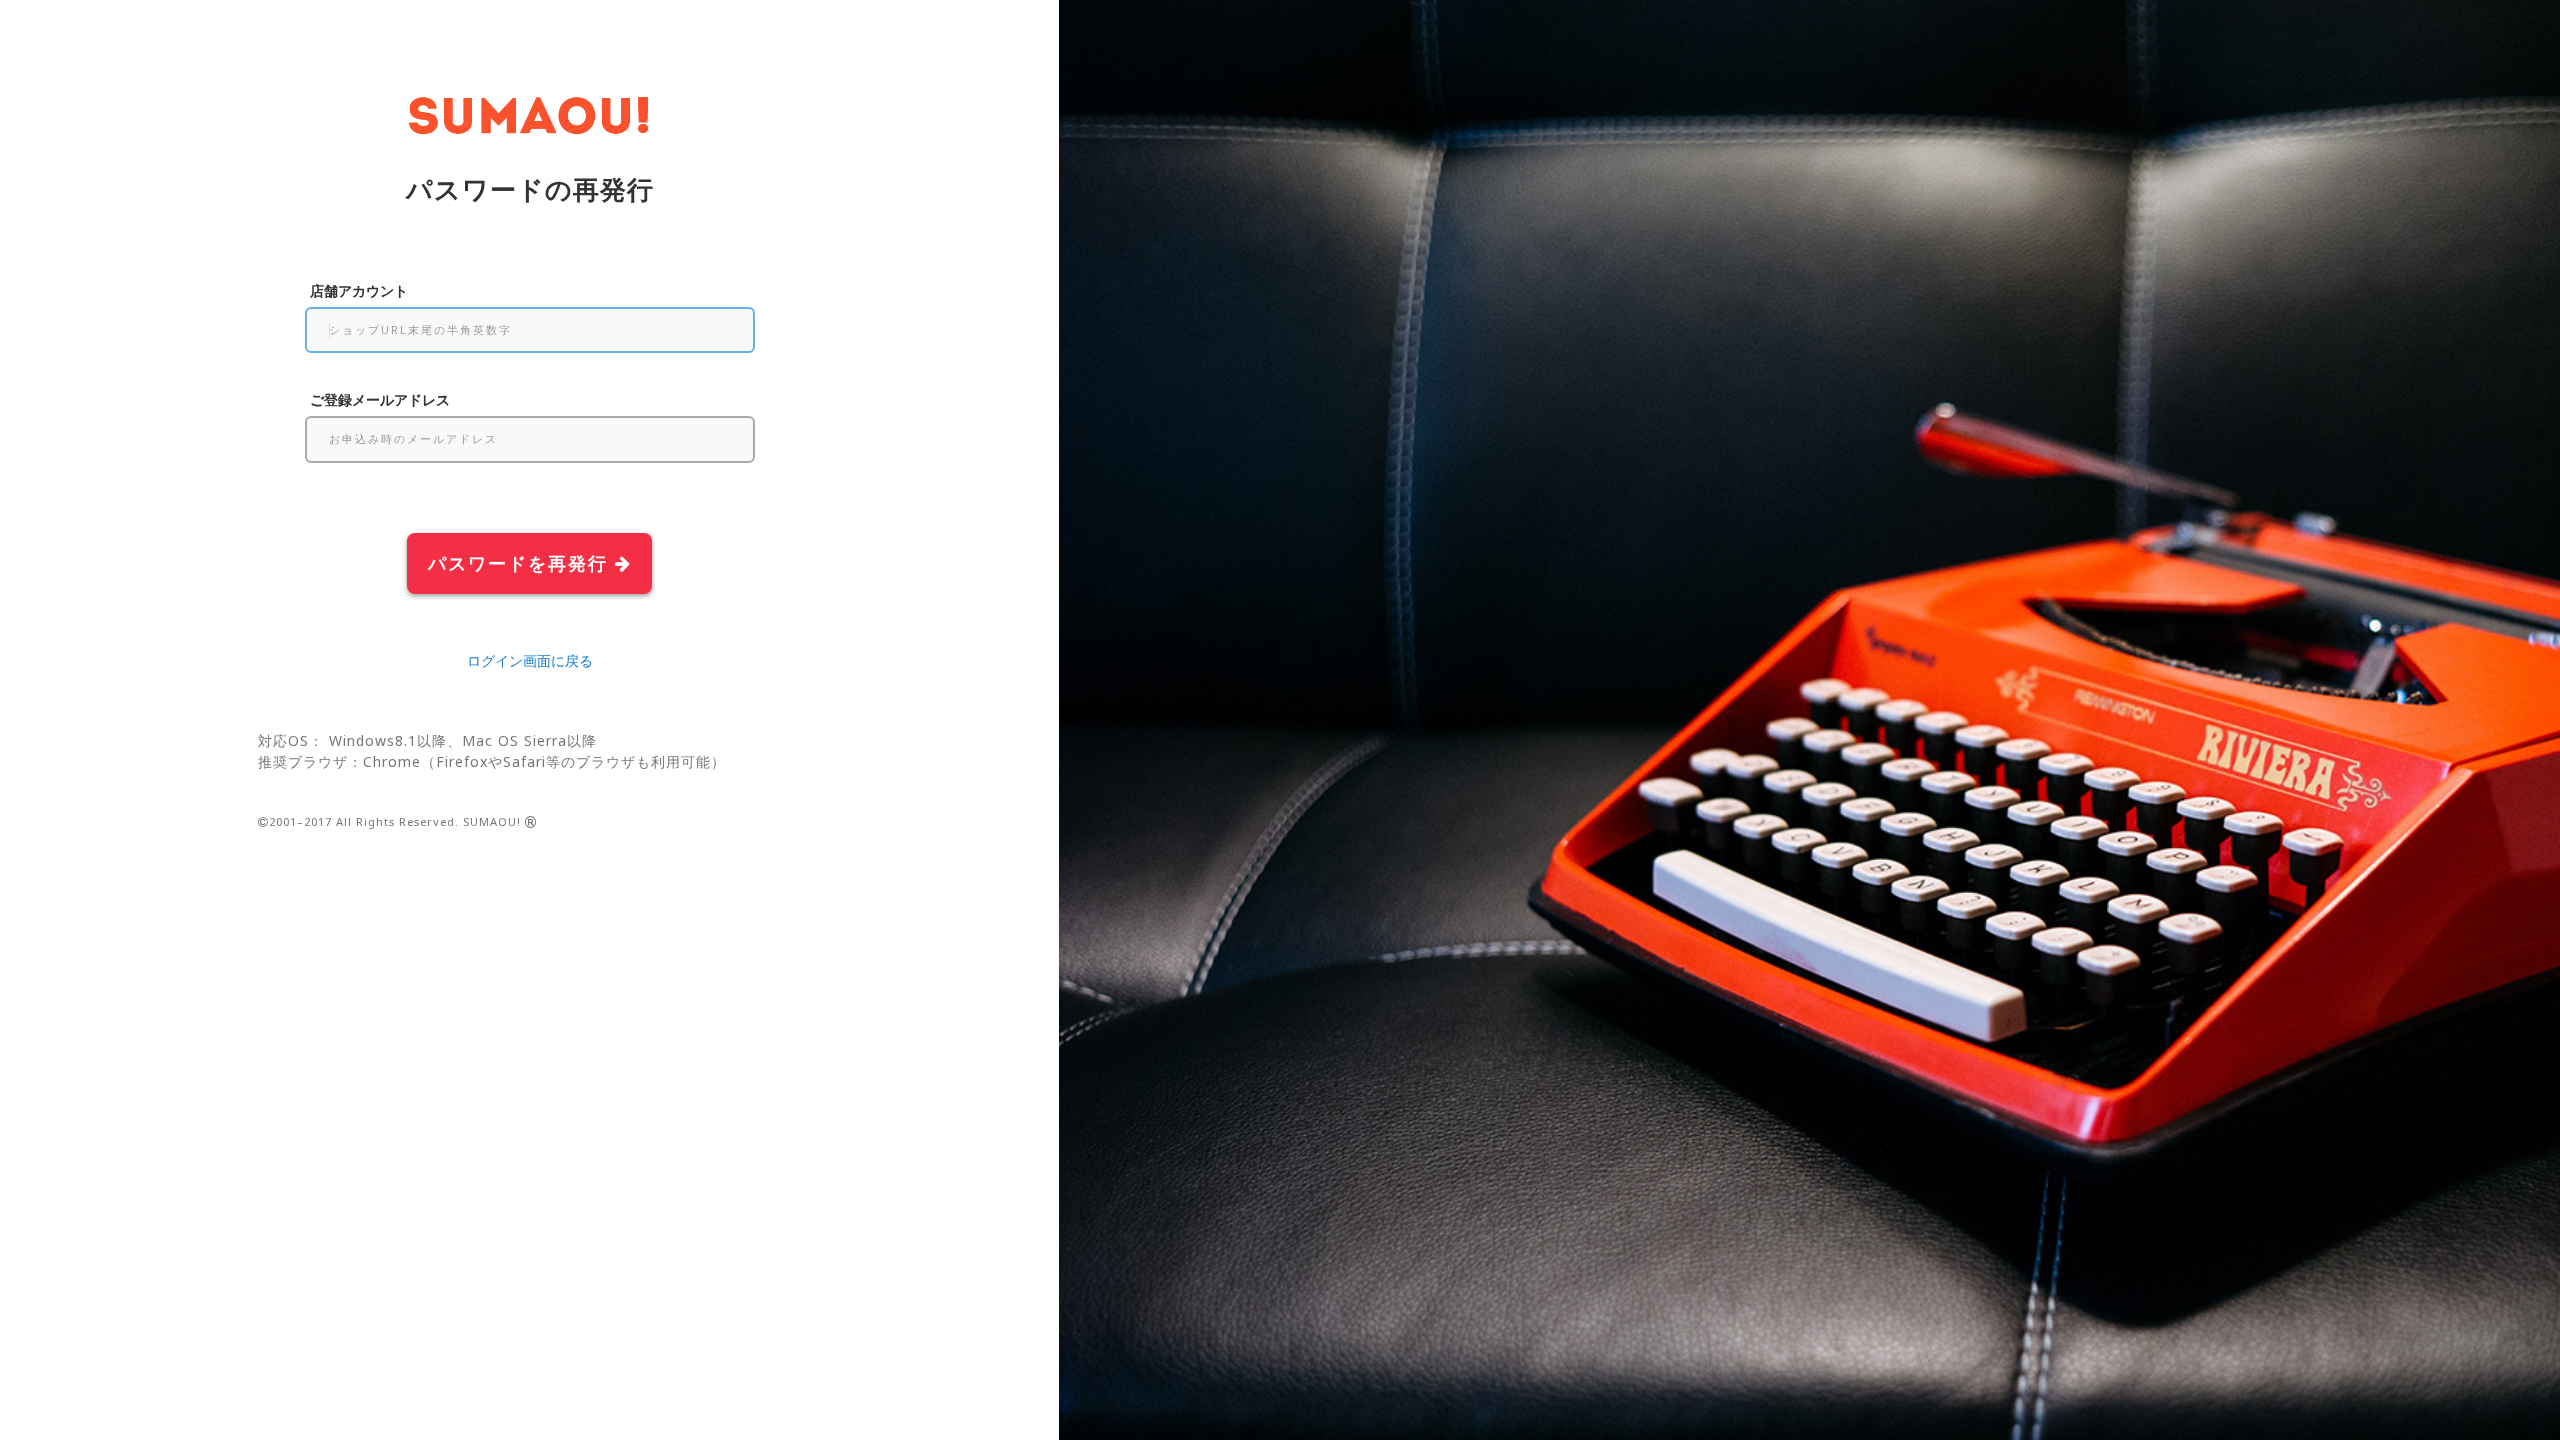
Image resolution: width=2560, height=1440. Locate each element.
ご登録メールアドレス (380, 399)
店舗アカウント (359, 290)
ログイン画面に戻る (530, 660)
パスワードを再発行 (521, 563)
